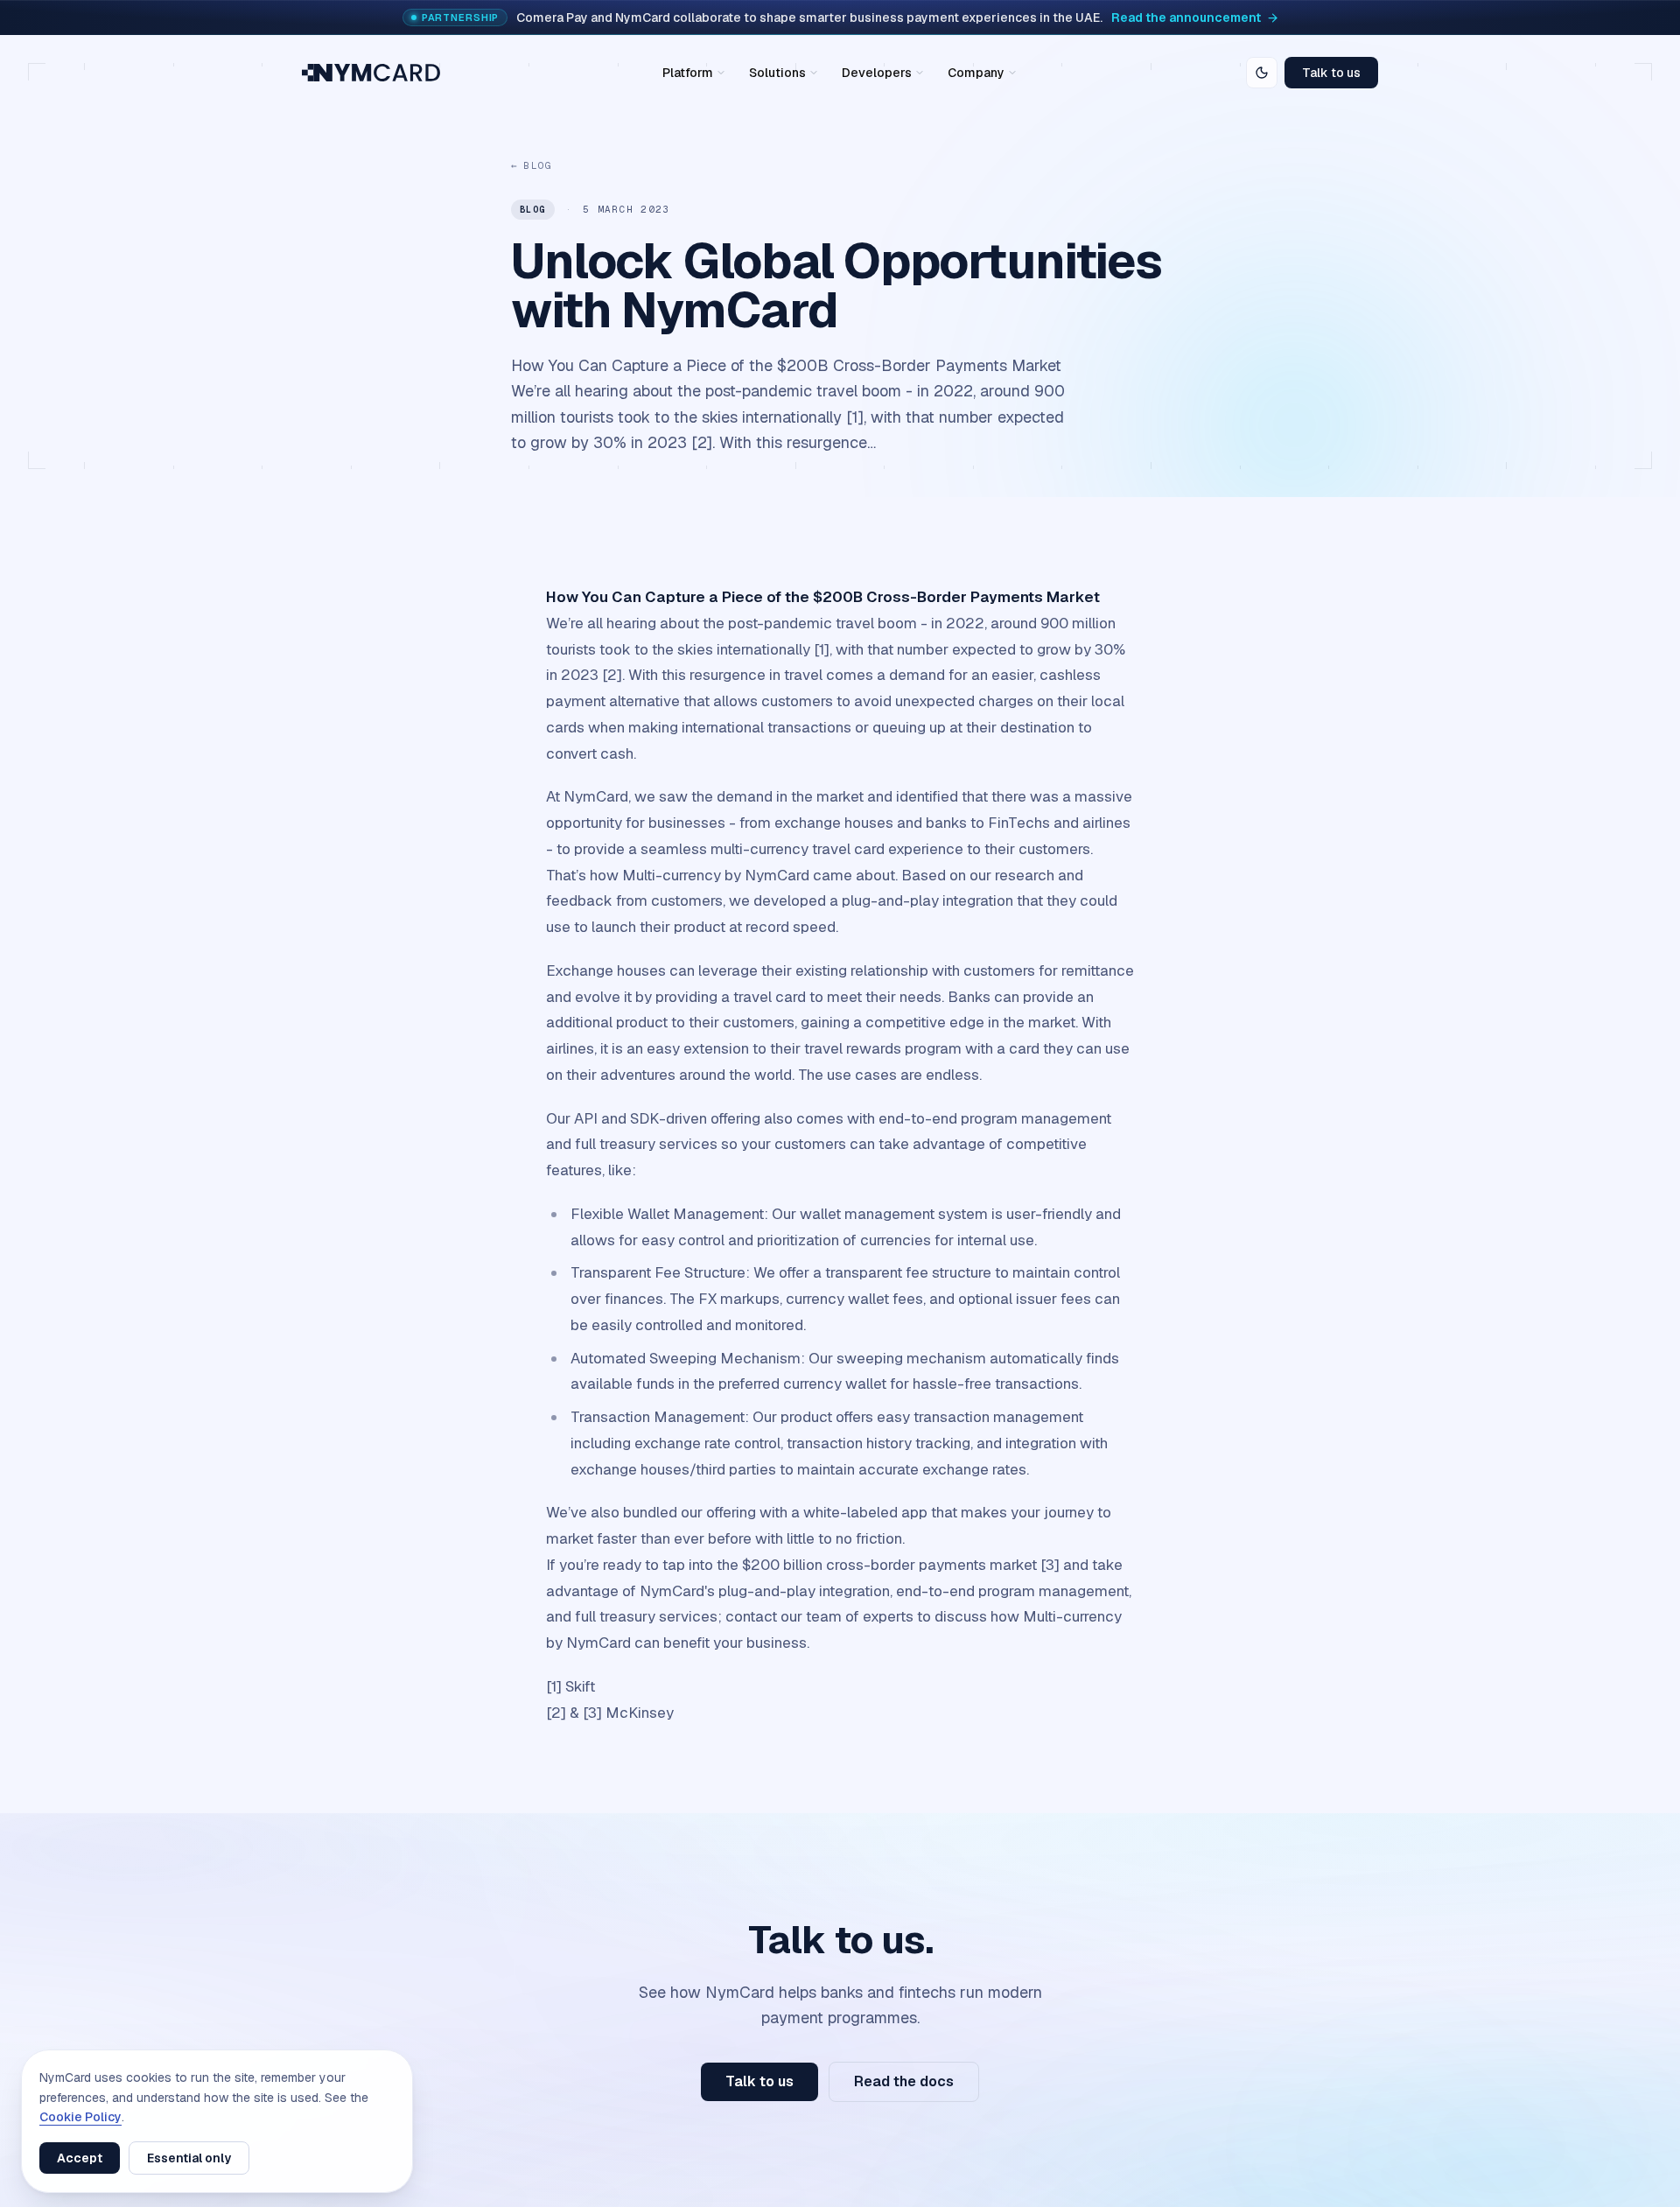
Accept (80, 2158)
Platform (688, 73)
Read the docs (904, 2081)
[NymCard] (371, 73)
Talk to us (1331, 73)
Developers (877, 73)
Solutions (777, 73)
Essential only (189, 2158)
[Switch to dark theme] (1262, 73)
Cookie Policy (80, 2117)
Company (976, 73)
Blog (532, 165)
